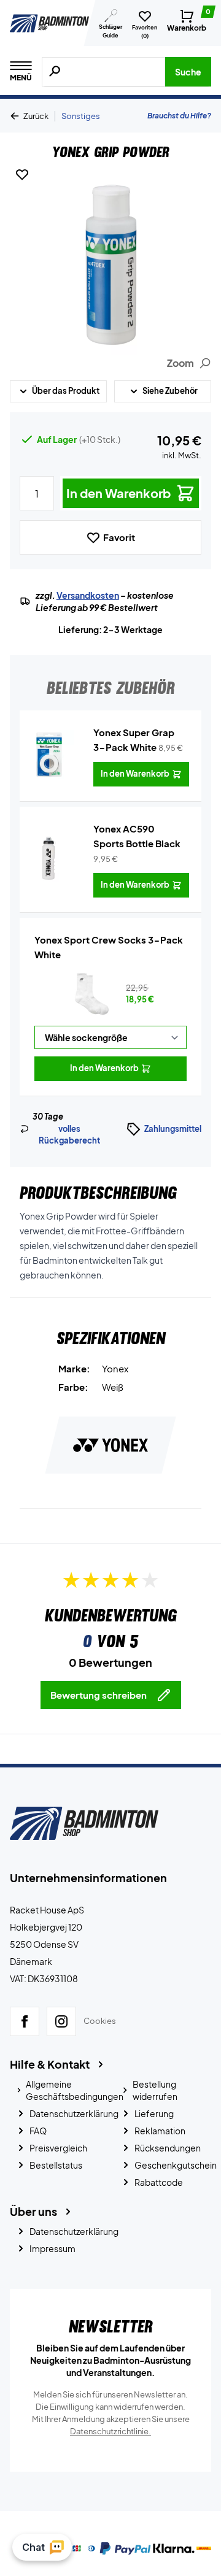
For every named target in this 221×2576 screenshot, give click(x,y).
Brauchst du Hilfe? (179, 116)
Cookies (100, 2021)
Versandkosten (88, 595)
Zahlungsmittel (173, 1129)
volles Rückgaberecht (69, 1135)
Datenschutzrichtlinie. (110, 2431)
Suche (188, 72)
